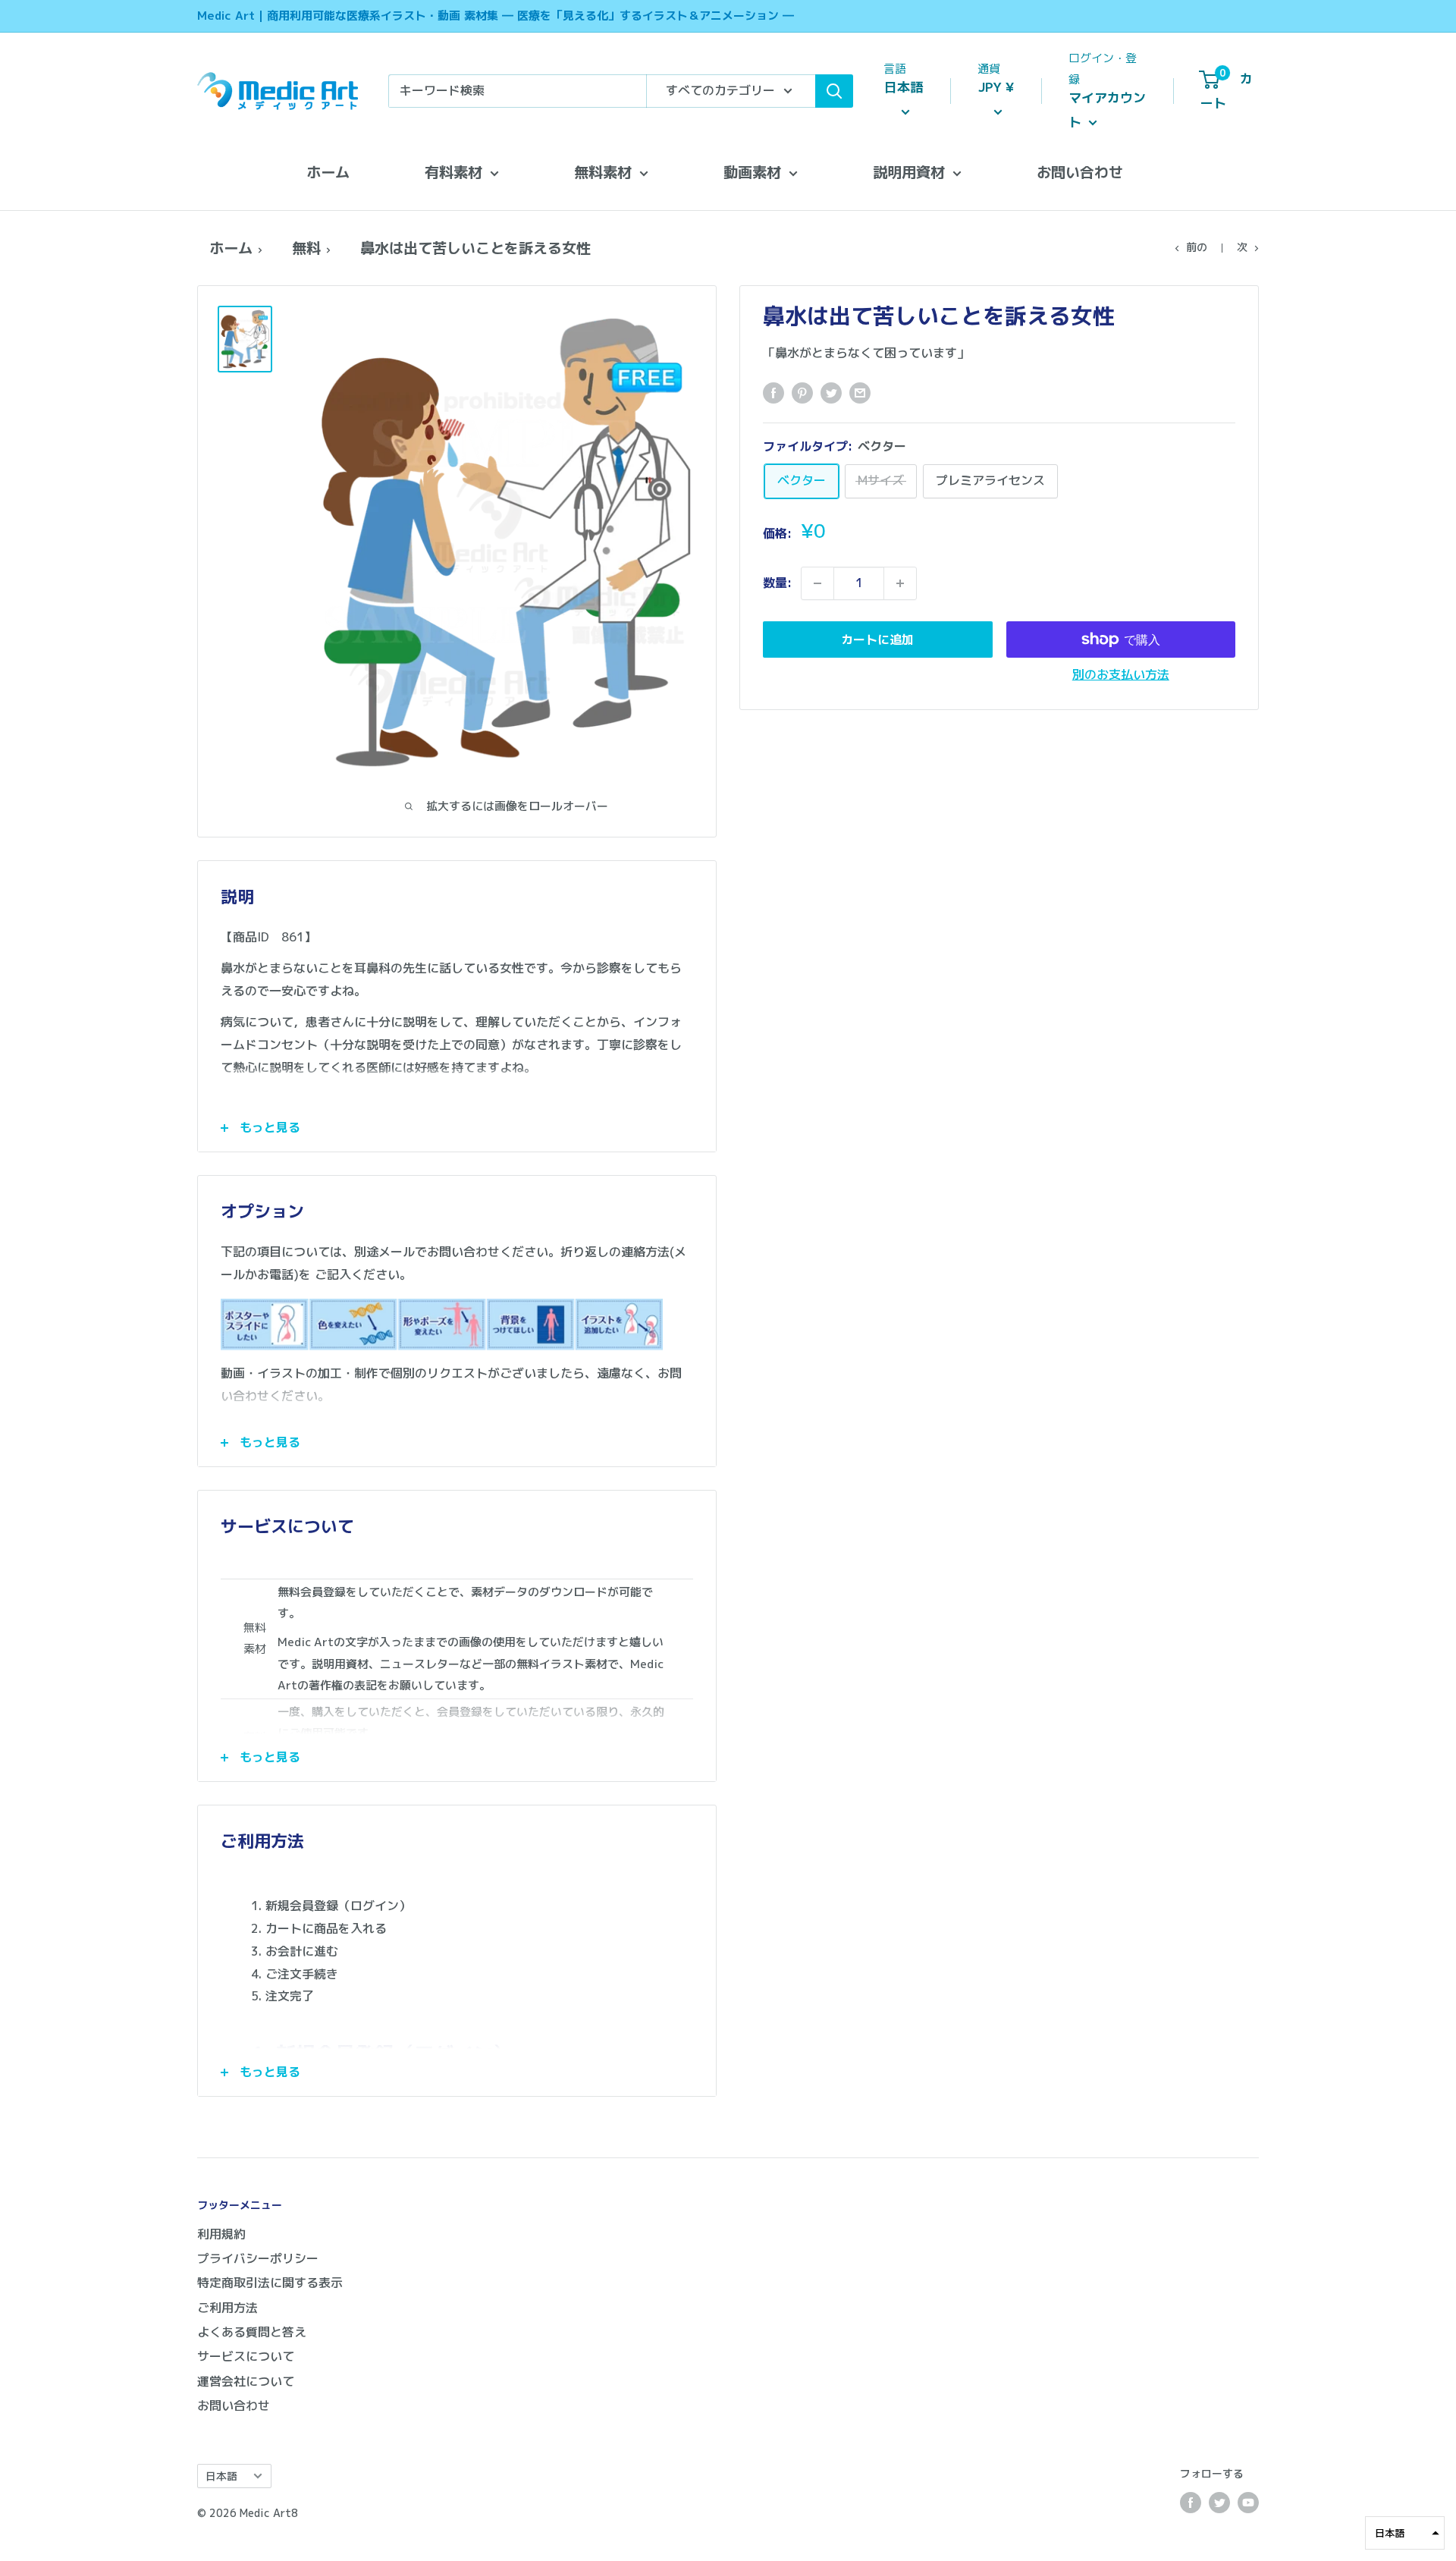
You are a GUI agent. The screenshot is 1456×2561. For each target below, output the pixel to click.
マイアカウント (1107, 110)
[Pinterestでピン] (802, 393)
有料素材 (453, 172)
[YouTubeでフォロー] (1248, 2503)
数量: (777, 583)
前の (1197, 247)
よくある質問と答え (252, 2332)
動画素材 (752, 172)
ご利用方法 (227, 2308)
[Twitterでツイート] (831, 393)
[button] (1405, 2533)
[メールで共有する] (860, 393)
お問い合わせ (1080, 172)
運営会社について (246, 2381)
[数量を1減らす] (817, 583)
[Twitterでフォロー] (1219, 2503)
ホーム (328, 172)
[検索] (834, 91)
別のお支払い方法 (1121, 674)
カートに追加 (877, 639)
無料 (306, 248)
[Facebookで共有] (773, 393)
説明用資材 (909, 172)
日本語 (221, 2476)
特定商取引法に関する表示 (270, 2283)
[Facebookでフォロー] (1191, 2503)
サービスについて (246, 2356)
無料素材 (603, 172)
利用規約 (221, 2234)
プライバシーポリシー (258, 2258)
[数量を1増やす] (900, 583)
